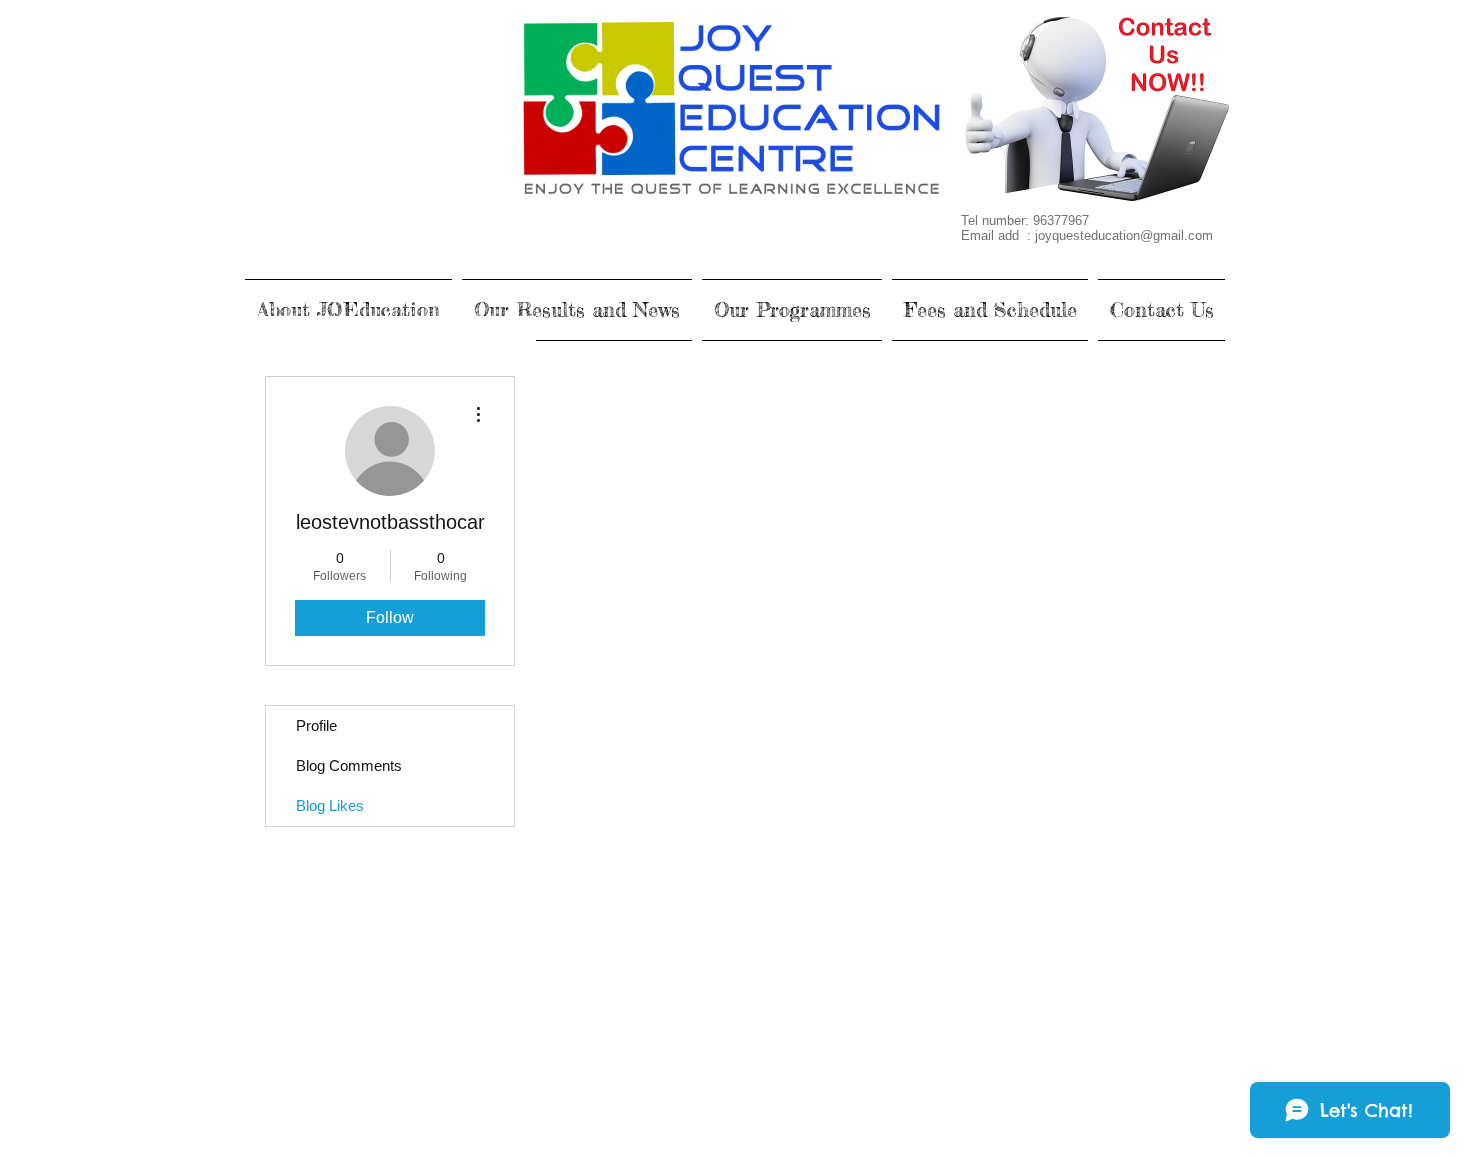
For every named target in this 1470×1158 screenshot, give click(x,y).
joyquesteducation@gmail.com (1124, 235)
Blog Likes (330, 805)
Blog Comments (349, 765)
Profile (316, 725)
